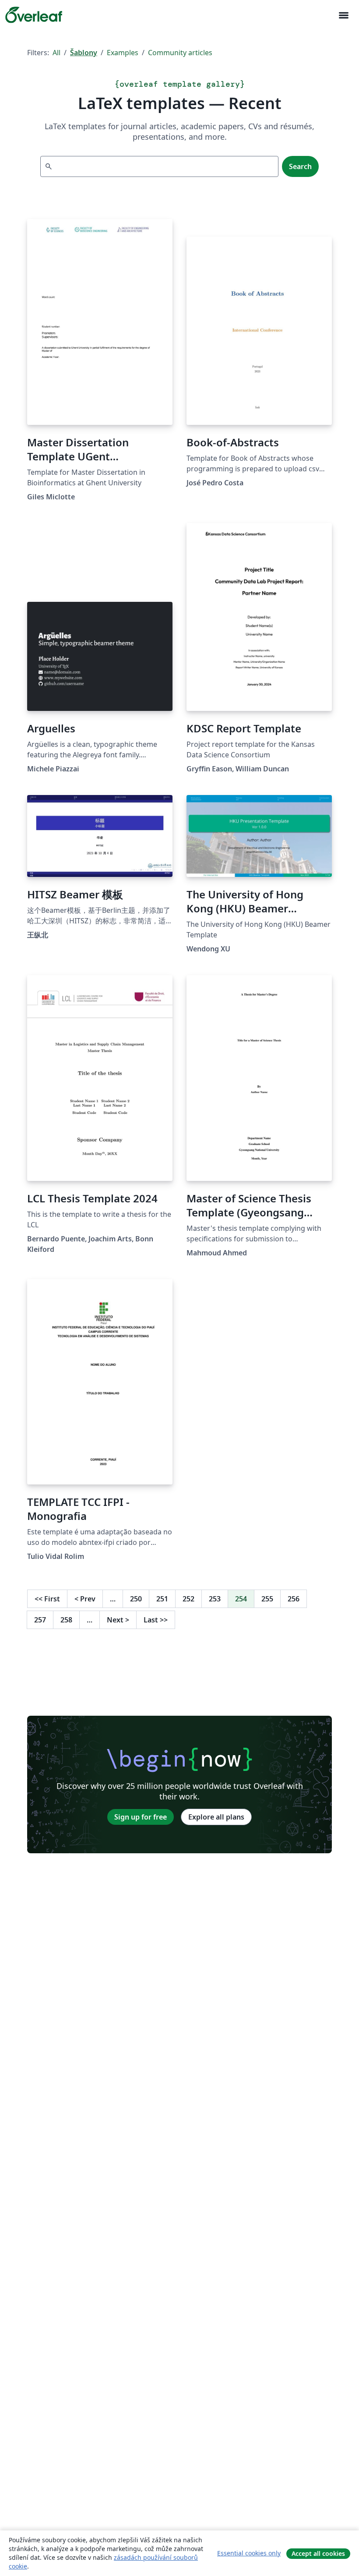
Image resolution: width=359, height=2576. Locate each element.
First (47, 1599)
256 (294, 1599)
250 (136, 1599)
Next (118, 1620)
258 (66, 1620)
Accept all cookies (318, 2553)
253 (215, 1599)
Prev (85, 1599)
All (56, 53)
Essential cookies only (249, 2553)
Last (156, 1620)
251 (162, 1599)
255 (267, 1599)
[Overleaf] (34, 15)
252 (188, 1599)
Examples (123, 53)
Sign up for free (141, 1817)
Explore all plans (216, 1817)
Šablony (84, 53)
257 (40, 1620)
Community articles (180, 53)
